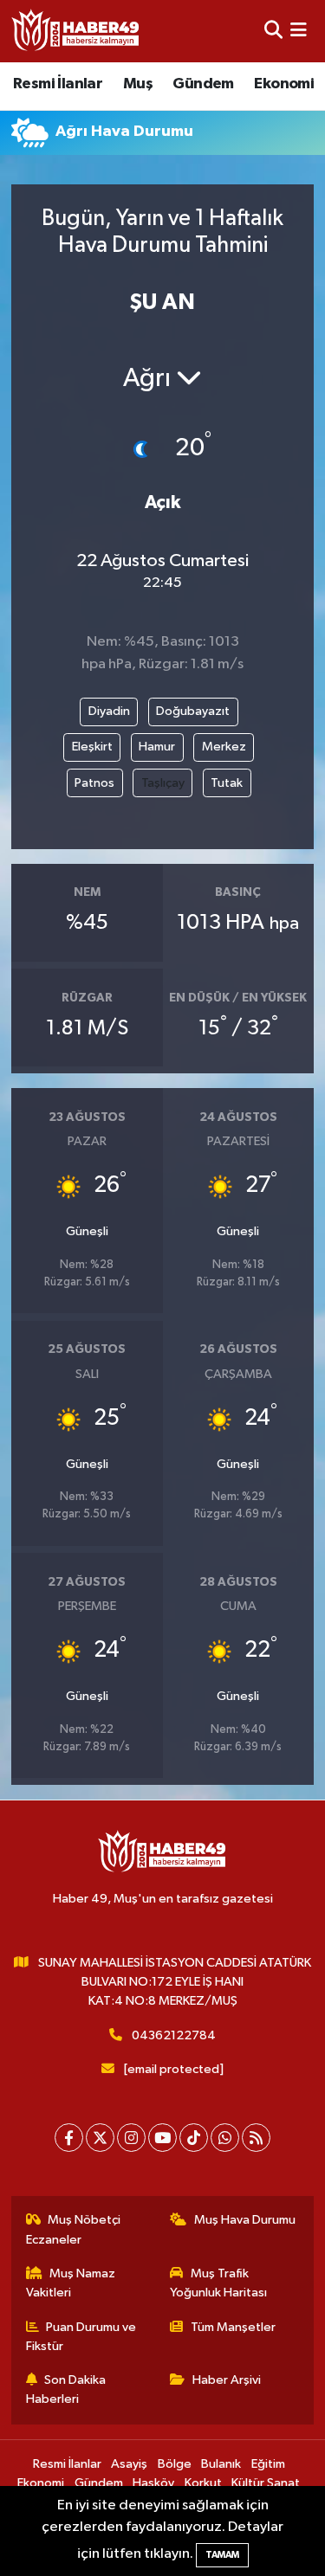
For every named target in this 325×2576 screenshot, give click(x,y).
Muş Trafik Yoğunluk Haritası (218, 2283)
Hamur (157, 747)
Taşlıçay (163, 783)
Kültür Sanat (266, 2483)
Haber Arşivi (227, 2380)
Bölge (175, 2464)
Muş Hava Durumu (245, 2220)
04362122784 (174, 2035)
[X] (100, 2138)
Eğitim (268, 2464)
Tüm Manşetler (233, 2327)
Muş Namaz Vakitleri (71, 2283)
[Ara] (273, 31)
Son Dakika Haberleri (66, 2389)
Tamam (222, 2555)
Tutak (227, 783)
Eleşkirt (92, 747)
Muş (138, 84)
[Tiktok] (194, 2138)
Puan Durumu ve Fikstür (81, 2337)
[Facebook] (69, 2138)
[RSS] (256, 2138)
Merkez (224, 747)
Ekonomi (284, 84)
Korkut (203, 2483)
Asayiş (129, 2464)
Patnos (94, 783)
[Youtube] (162, 2138)
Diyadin (109, 711)
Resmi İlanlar (58, 84)
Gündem (203, 84)
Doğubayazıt (193, 711)
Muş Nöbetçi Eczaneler (74, 2229)
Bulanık (221, 2464)
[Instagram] (131, 2138)
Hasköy (153, 2483)
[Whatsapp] (225, 2138)
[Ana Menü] (299, 31)
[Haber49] (76, 31)
